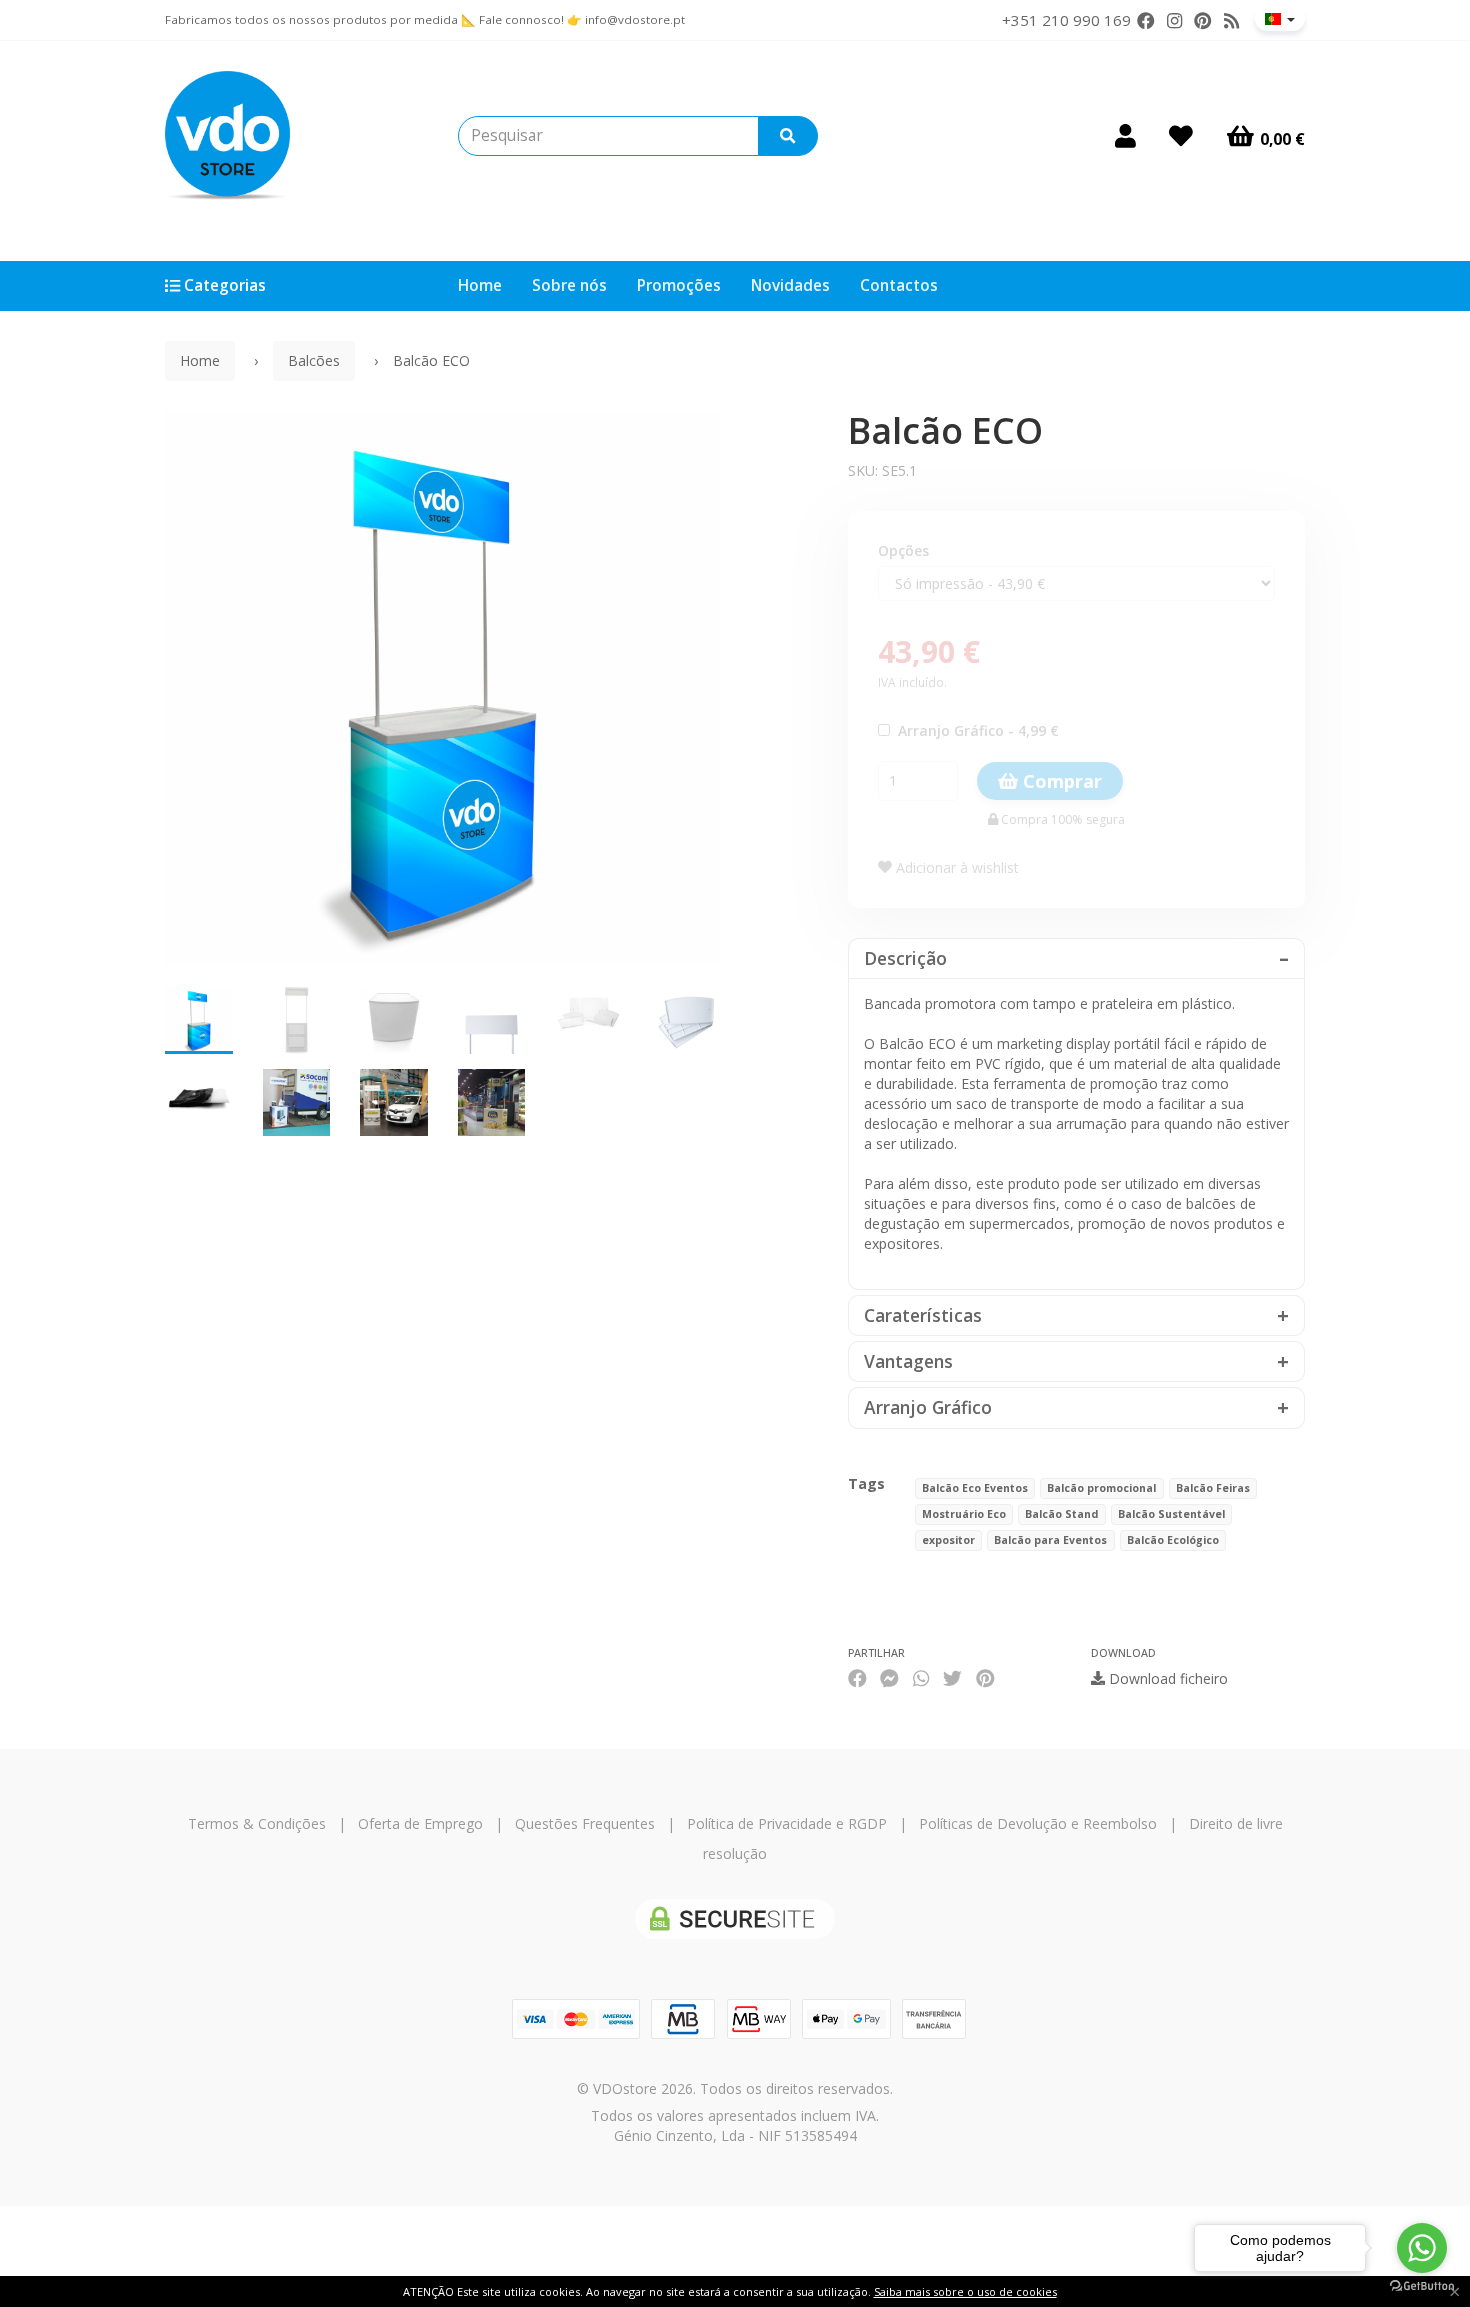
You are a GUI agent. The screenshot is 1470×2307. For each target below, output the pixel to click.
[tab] (1077, 958)
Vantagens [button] (908, 1361)
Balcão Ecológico (1173, 1540)
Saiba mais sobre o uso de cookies (965, 2291)
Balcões (314, 360)
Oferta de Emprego (420, 1823)
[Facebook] (1146, 21)
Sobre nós (569, 285)
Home (480, 285)
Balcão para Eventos (1050, 1540)
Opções (903, 550)
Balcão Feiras (1213, 1488)
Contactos (899, 285)
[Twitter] (952, 1678)
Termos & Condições (257, 1823)
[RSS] (1231, 21)
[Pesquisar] (788, 136)
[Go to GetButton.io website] (1422, 2286)
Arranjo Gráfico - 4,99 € (974, 730)
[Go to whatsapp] (1422, 2248)
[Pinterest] (1203, 21)
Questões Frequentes (585, 1823)
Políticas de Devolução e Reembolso (1038, 1823)
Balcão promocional (1101, 1488)
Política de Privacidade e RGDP (787, 1823)
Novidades (790, 285)
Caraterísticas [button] (923, 1315)
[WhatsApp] (921, 1678)
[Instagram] (1174, 21)
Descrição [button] (905, 958)
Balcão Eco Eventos (975, 1488)
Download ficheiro (1166, 1678)
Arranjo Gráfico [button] (928, 1407)
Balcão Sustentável (1171, 1514)
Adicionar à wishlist (955, 867)
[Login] (1125, 136)
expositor (948, 1540)
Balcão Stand (1061, 1514)
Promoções (679, 285)
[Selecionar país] (1280, 19)
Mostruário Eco (964, 1514)
